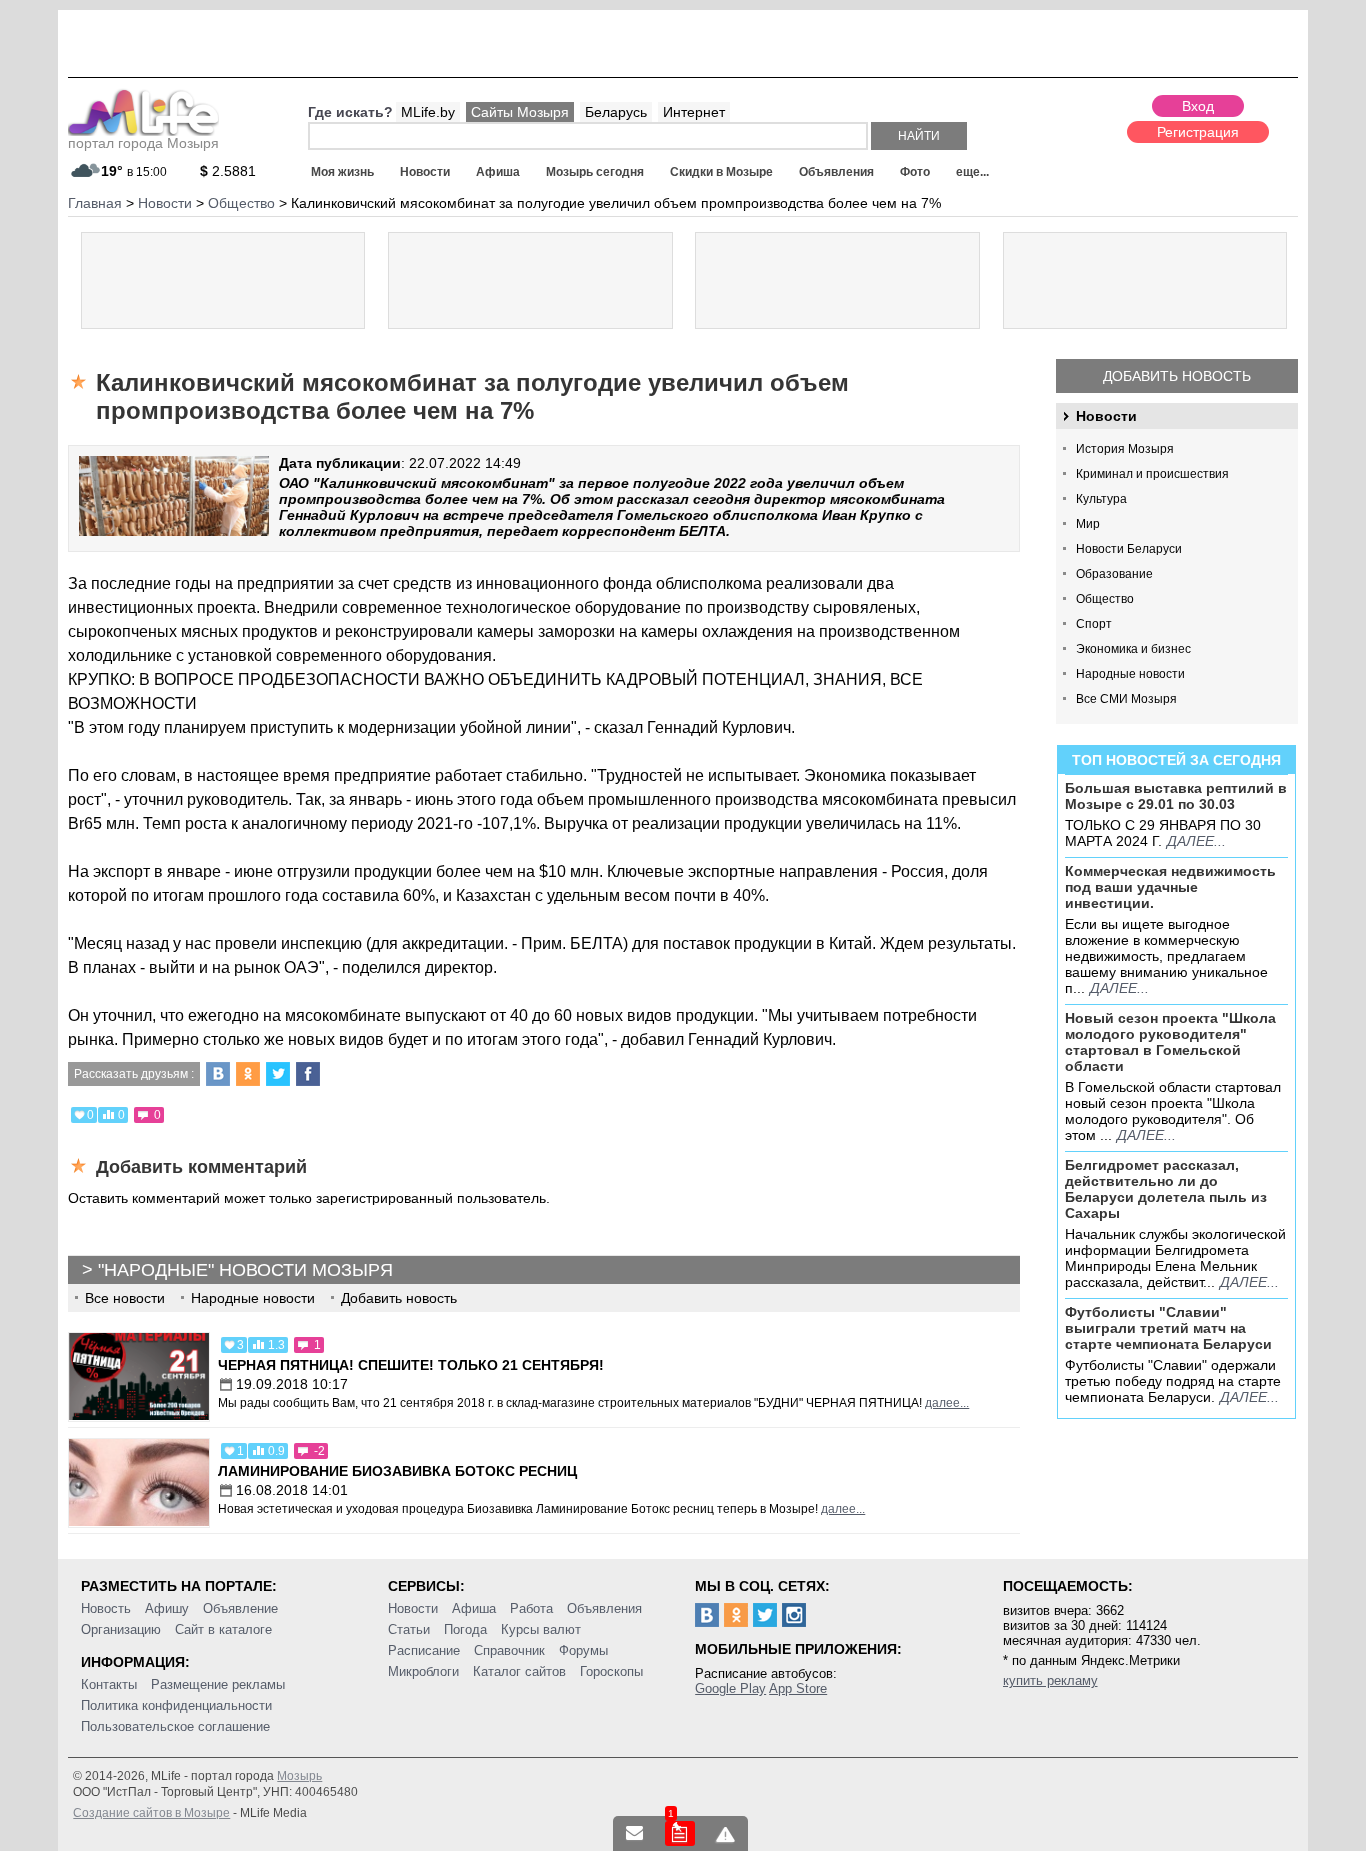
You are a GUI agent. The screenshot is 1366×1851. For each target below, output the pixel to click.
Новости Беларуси (1129, 549)
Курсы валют (541, 1629)
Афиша (498, 172)
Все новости (125, 1298)
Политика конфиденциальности (176, 1705)
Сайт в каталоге (223, 1629)
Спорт (1094, 624)
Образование (1114, 574)
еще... (972, 172)
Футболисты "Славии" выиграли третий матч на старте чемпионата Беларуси (1168, 1328)
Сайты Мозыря (520, 112)
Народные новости (1130, 674)
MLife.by (428, 112)
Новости (425, 172)
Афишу (167, 1608)
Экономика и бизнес (1133, 649)
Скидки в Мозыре (721, 172)
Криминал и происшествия (1152, 474)
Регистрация (1198, 132)
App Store (798, 1688)
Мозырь (299, 1776)
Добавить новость (1177, 376)
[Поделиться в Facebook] (308, 1074)
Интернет (694, 112)
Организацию (121, 1629)
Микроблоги (423, 1671)
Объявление (240, 1608)
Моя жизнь (342, 172)
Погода (465, 1629)
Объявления (836, 172)
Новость (106, 1608)
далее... (1196, 841)
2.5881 (228, 171)
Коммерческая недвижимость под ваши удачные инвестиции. (1170, 887)
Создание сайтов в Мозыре (151, 1813)
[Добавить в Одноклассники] (248, 1074)
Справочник (509, 1650)
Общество (1105, 599)
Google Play (730, 1688)
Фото (915, 172)
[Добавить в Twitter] (278, 1074)
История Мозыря (1125, 449)
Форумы (583, 1650)
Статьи (409, 1629)
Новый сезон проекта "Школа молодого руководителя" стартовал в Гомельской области (1170, 1042)
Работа (531, 1608)
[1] (680, 1833)
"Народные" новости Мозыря (245, 1270)
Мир (1088, 524)
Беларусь (616, 112)
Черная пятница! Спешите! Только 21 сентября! (411, 1365)
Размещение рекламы (218, 1684)
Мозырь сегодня (595, 172)
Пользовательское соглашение (175, 1726)
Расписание (424, 1650)
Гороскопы (611, 1671)
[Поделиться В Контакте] (218, 1074)
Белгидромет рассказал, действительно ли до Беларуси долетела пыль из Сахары (1166, 1189)
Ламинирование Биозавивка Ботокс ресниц (397, 1471)
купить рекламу (1050, 1680)
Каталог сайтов (519, 1671)
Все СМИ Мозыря (1126, 699)
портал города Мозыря (143, 143)
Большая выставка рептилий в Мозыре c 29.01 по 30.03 (1176, 796)
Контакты (109, 1684)
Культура (1101, 499)
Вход (1198, 106)
